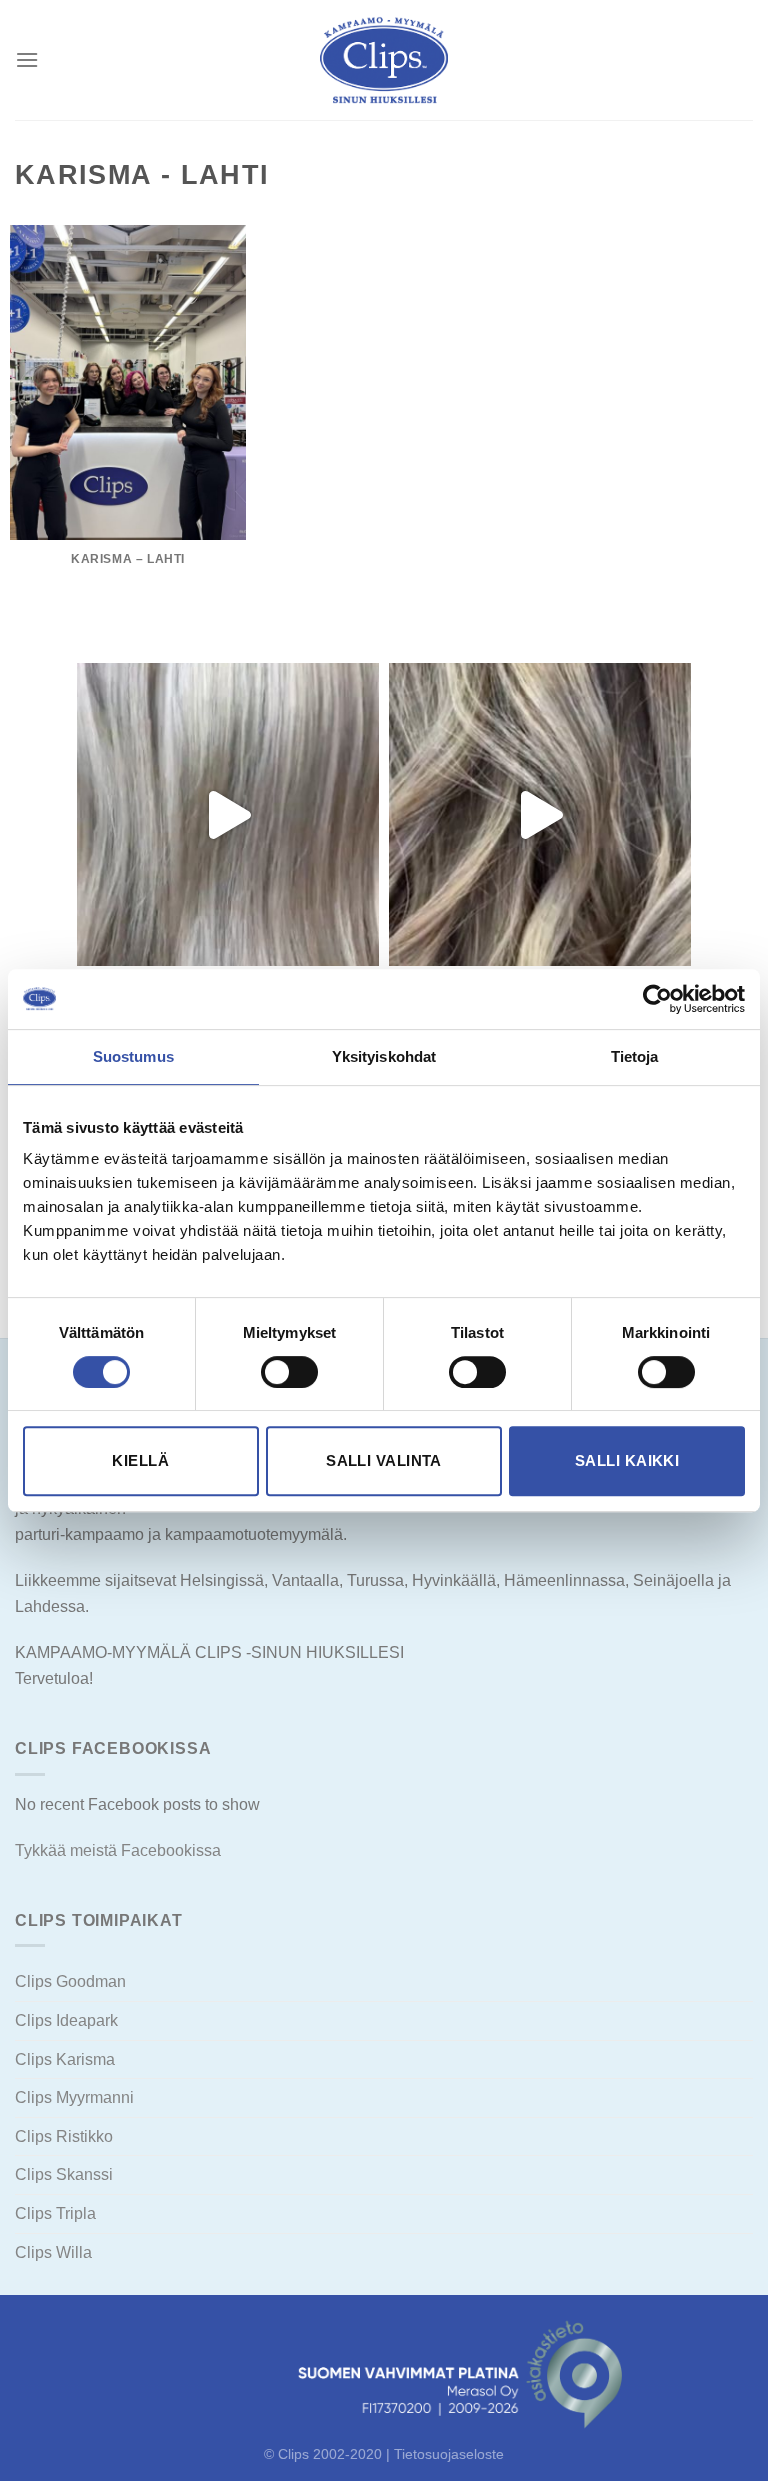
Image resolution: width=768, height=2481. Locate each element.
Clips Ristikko (64, 2136)
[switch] (289, 1372)
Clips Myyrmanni (74, 2097)
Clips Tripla (55, 2213)
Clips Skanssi (64, 2174)
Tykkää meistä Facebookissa (118, 1850)
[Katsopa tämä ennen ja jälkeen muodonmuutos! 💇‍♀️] (540, 814)
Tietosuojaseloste (449, 2454)
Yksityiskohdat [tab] (384, 1056)
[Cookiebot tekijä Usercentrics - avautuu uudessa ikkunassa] (657, 999)
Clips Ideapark (66, 2020)
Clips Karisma (65, 2059)
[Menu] (27, 59)
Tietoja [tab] (635, 1056)
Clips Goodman (70, 1981)
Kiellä (140, 1460)
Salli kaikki (627, 1460)
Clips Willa (53, 2252)
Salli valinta (384, 1460)
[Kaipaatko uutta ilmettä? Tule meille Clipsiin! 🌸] (228, 814)
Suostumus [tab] (133, 1056)
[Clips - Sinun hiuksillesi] (384, 60)
